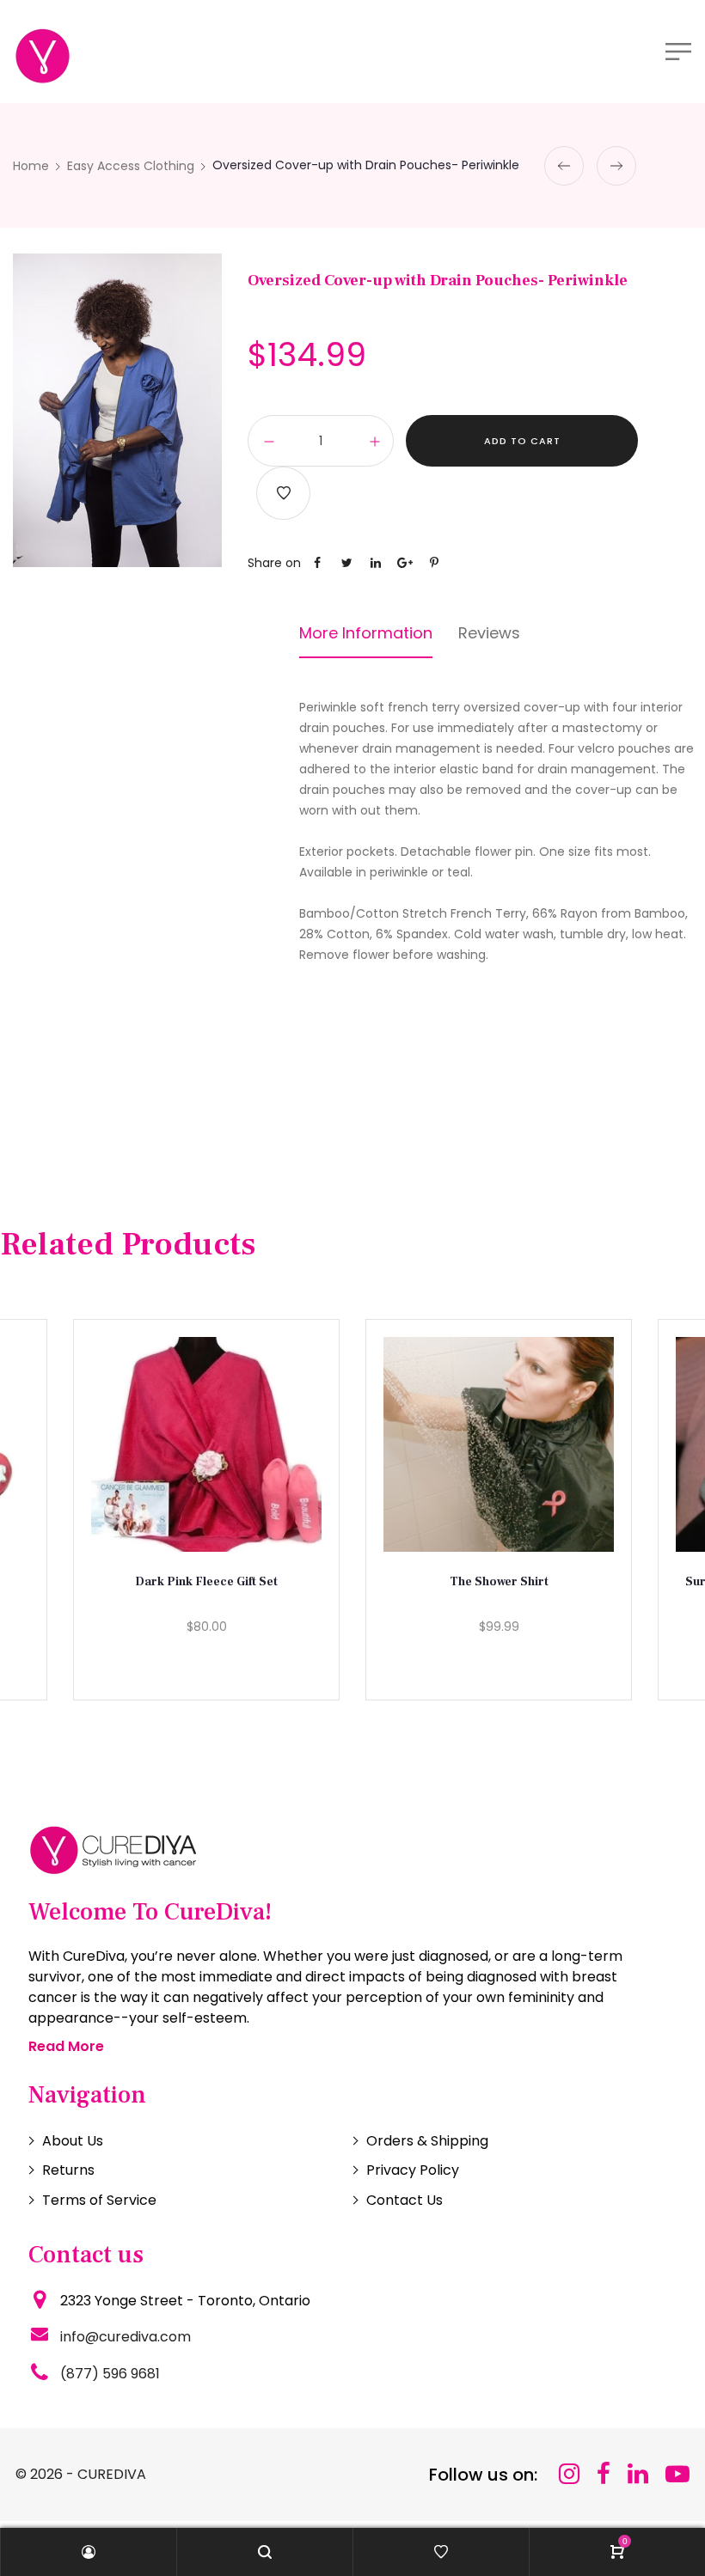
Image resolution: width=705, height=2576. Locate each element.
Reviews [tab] (489, 633)
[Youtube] (677, 2474)
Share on (274, 563)
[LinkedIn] (638, 2474)
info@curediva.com (126, 2337)
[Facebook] (604, 2474)
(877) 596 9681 (110, 2374)
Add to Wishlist (283, 493)
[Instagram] (569, 2474)
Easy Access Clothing (131, 166)
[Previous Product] (564, 166)
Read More (66, 2046)
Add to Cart (522, 441)
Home (31, 166)
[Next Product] (616, 166)
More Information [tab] (366, 633)
